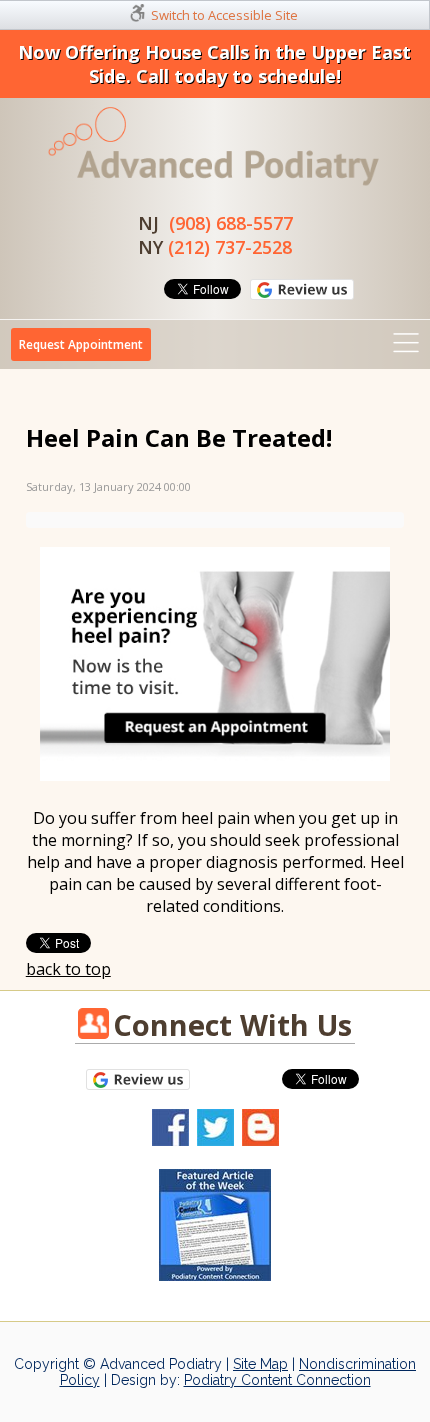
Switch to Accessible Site (224, 15)
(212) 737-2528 (230, 247)
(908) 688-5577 (231, 223)
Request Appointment (81, 344)
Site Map (260, 1364)
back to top (68, 969)
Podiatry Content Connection (277, 1380)
